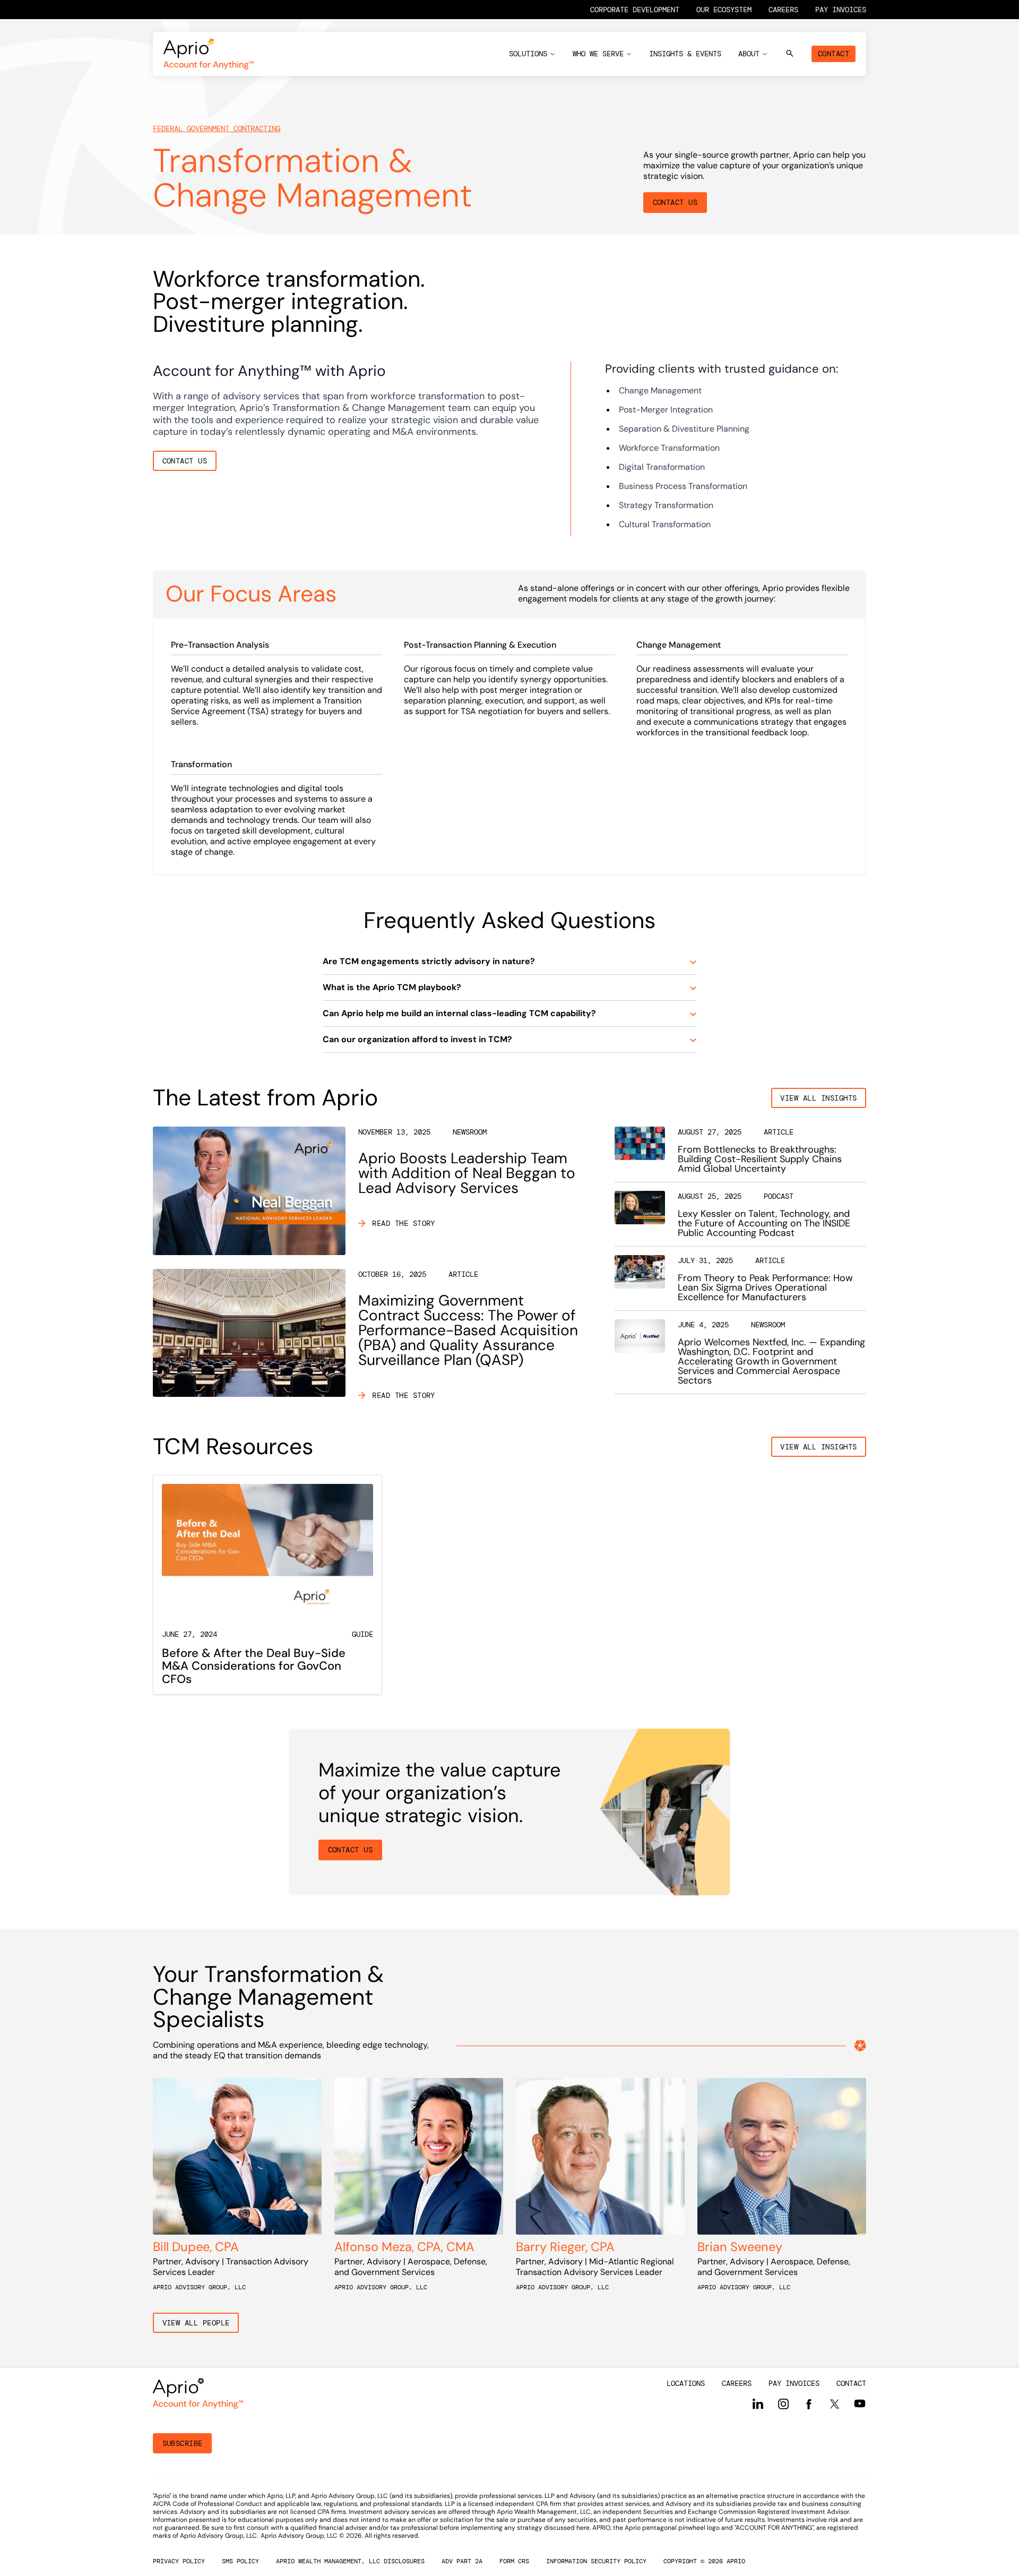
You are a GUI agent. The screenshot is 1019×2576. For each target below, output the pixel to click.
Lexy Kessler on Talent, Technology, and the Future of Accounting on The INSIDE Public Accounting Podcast (764, 1223)
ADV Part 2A (462, 2561)
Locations (686, 2383)
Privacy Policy (179, 2561)
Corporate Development (635, 10)
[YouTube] (860, 2403)
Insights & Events (685, 54)
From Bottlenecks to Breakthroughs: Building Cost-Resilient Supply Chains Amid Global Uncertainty (760, 1159)
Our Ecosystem (724, 10)
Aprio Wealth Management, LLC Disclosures (350, 2561)
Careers (783, 10)
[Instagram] (783, 2404)
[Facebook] (809, 2405)
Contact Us (675, 202)
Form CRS (514, 2561)
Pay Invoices (841, 10)
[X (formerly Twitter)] (834, 2403)
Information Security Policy (596, 2561)
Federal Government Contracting (217, 128)
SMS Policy (240, 2561)
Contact (834, 54)
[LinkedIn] (758, 2404)
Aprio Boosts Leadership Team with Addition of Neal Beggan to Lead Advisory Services (467, 1173)
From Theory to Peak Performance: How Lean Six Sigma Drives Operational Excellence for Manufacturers (765, 1287)
